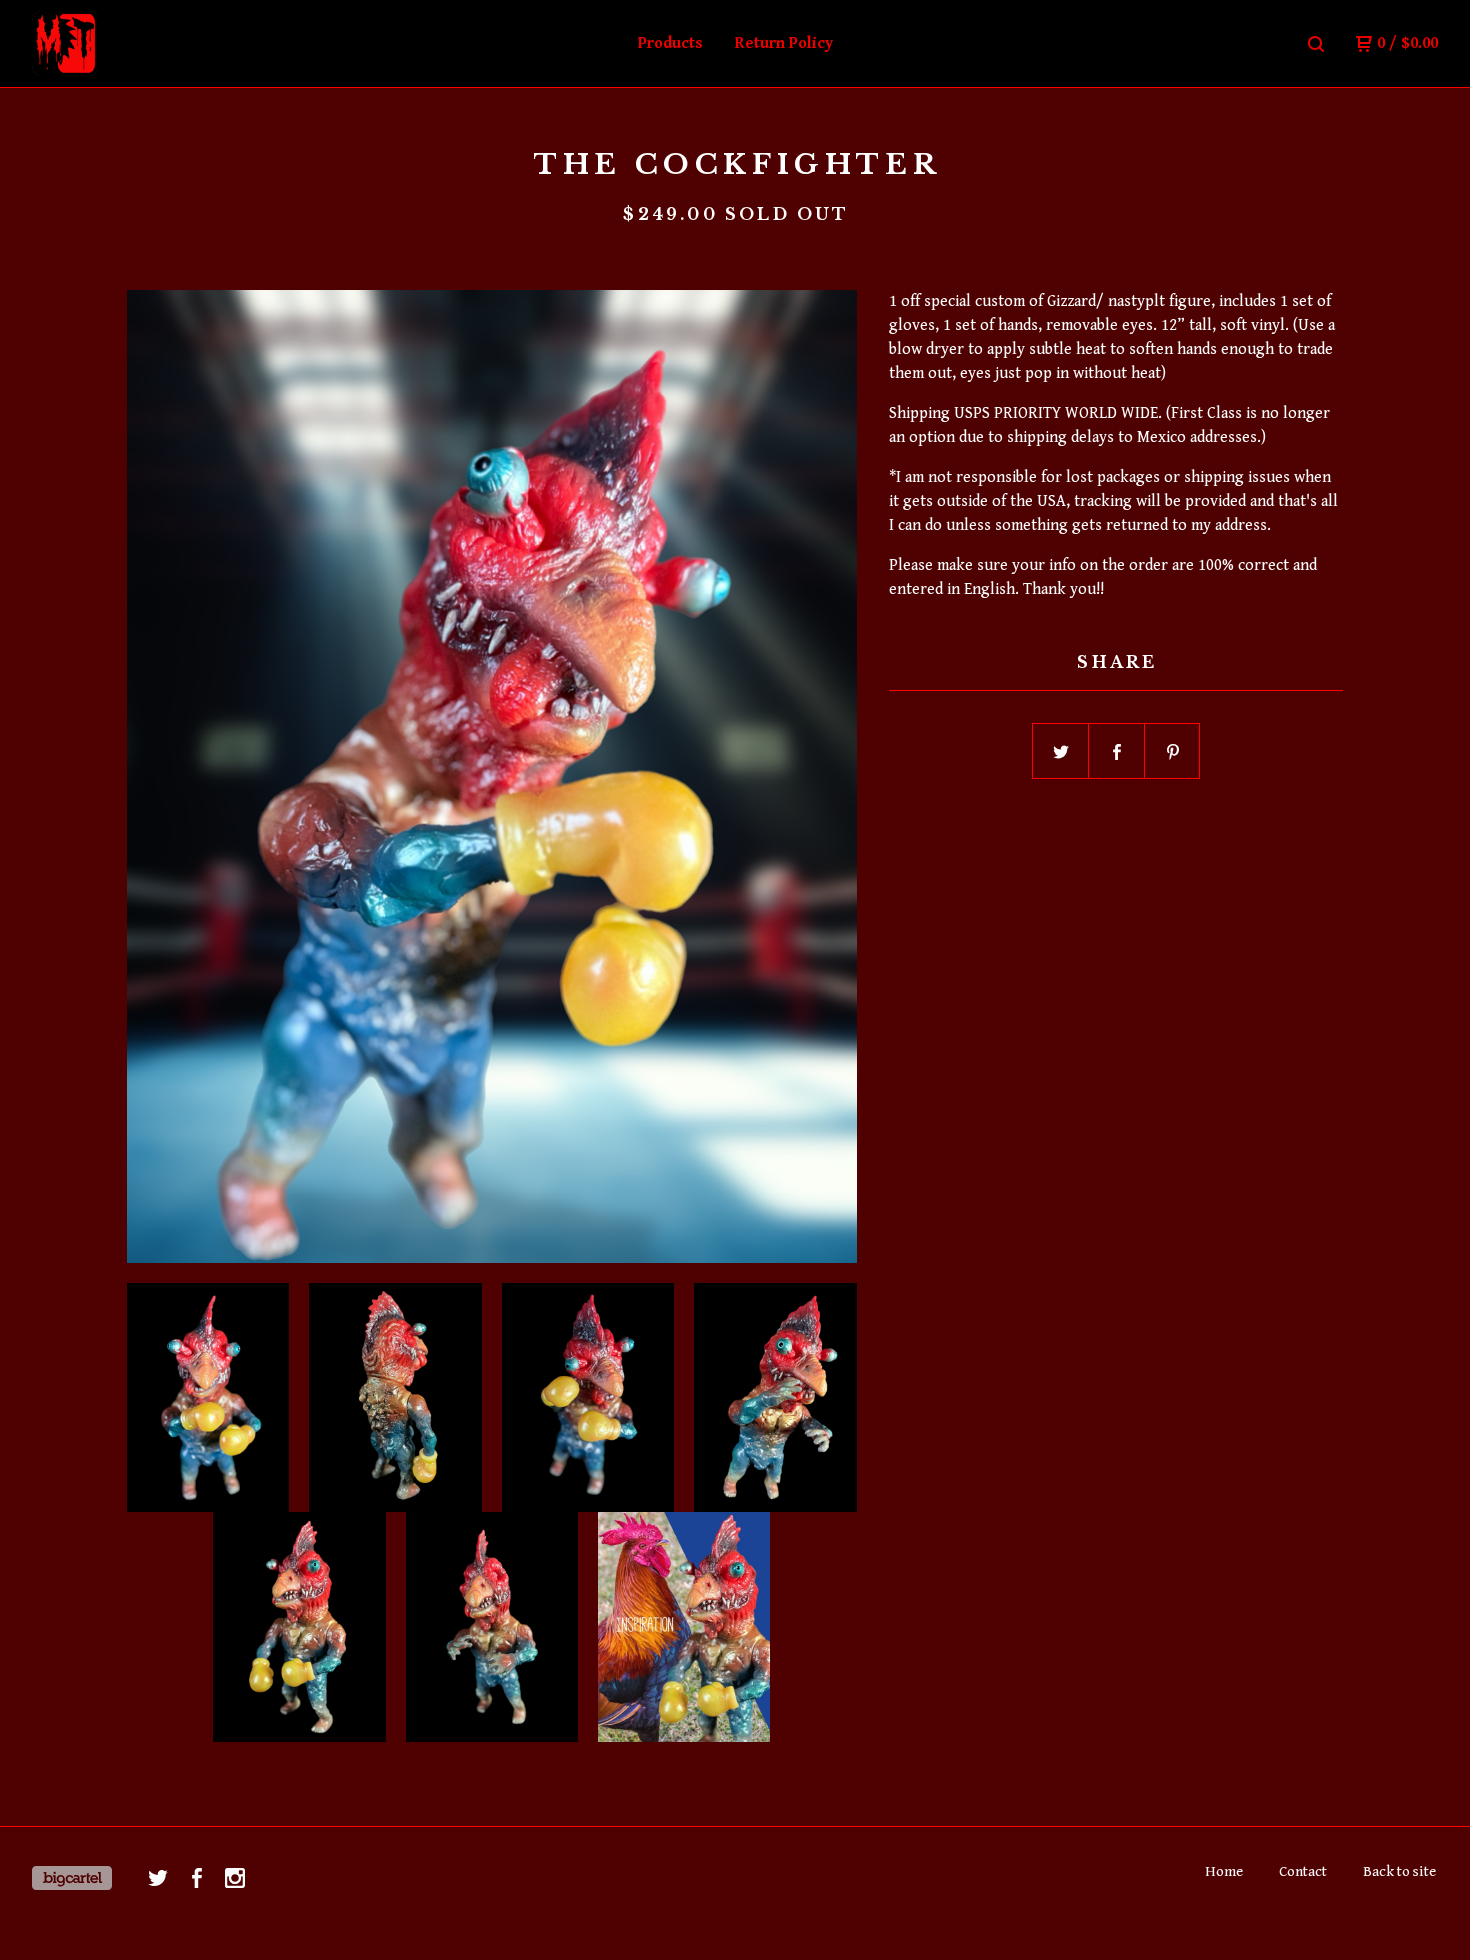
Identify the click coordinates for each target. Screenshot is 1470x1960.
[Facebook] (197, 1878)
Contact (1303, 1871)
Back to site (1399, 1871)
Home (1224, 1871)
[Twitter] (158, 1878)
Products (670, 43)
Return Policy (784, 43)
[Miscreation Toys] (136, 44)
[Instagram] (235, 1878)
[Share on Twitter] (1061, 752)
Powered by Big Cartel (72, 1878)
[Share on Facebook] (1117, 752)
